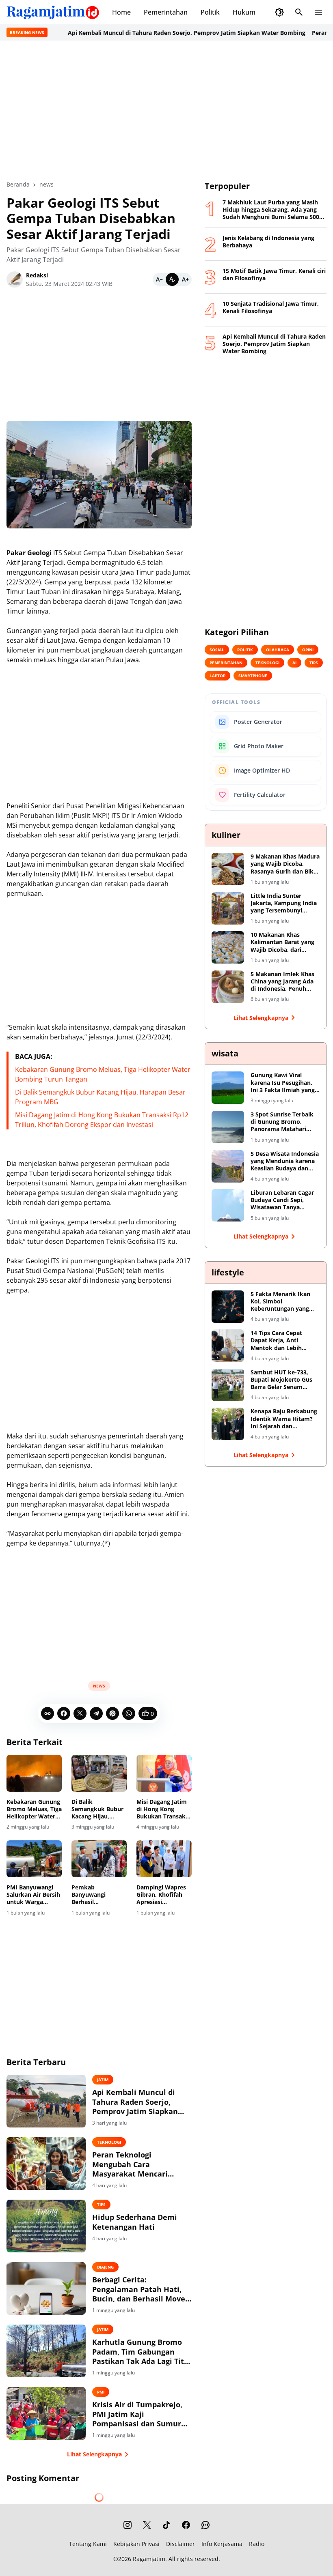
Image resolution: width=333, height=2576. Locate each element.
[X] (80, 1713)
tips (101, 2205)
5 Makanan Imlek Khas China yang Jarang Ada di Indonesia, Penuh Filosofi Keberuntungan (283, 982)
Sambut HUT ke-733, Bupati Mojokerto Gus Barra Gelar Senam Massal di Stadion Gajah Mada (284, 1380)
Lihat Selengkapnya (94, 2454)
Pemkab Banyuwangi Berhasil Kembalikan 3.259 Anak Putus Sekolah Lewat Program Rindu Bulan (96, 1895)
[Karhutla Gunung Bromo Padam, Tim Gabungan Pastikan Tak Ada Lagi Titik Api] (46, 2351)
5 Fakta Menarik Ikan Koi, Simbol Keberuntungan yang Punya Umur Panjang (280, 1302)
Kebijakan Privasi (136, 2544)
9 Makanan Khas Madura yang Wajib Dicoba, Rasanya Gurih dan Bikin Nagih (285, 864)
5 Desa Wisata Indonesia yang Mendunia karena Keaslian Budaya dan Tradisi (285, 1161)
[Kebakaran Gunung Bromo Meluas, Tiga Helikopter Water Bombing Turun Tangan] (34, 1773)
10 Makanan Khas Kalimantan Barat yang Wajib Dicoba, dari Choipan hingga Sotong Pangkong (283, 942)
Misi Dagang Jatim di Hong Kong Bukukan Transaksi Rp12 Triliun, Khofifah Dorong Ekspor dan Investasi (163, 1809)
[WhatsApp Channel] (205, 2525)
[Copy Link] (48, 1713)
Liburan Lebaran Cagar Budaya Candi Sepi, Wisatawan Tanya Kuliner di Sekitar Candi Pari (283, 1200)
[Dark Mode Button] (279, 12)
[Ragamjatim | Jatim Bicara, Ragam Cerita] (53, 12)
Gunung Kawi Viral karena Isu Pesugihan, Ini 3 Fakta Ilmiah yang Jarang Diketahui (283, 1083)
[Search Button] (299, 12)
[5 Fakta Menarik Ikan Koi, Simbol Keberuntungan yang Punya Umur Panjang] (228, 1307)
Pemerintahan (166, 12)
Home (121, 12)
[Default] (172, 279)
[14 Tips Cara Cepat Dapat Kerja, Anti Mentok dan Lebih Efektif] (228, 1346)
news (99, 1686)
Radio (257, 2544)
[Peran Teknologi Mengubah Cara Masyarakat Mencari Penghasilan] (46, 2164)
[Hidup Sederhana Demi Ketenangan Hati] (46, 2226)
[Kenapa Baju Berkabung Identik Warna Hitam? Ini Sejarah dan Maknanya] (228, 1424)
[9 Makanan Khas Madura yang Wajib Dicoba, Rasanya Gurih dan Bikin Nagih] (228, 869)
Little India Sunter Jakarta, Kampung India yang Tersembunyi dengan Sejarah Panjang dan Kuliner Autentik (284, 903)
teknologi (109, 2142)
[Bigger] (185, 279)
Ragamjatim (149, 2559)
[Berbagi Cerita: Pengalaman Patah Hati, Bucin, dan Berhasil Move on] (46, 2288)
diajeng (105, 2267)
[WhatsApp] (129, 1713)
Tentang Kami (88, 2544)
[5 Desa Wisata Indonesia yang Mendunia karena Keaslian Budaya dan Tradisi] (228, 1166)
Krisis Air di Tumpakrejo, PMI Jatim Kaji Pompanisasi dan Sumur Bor (137, 2414)
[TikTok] (166, 2525)
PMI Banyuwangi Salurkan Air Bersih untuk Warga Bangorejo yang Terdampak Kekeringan (33, 1895)
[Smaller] (159, 279)
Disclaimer (181, 2544)
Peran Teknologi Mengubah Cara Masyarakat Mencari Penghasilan (130, 2164)
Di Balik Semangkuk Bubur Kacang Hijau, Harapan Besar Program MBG (97, 1809)
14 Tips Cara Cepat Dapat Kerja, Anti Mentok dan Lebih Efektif (276, 1341)
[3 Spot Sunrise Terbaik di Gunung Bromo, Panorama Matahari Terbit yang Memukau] (228, 1127)
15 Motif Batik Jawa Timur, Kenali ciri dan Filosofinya (274, 275)
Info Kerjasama (222, 2544)
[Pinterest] (112, 1713)
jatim (103, 2080)
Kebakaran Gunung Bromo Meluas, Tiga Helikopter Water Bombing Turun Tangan (34, 1809)
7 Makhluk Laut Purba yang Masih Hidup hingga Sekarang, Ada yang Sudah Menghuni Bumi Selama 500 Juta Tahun (271, 210)
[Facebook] (64, 1713)
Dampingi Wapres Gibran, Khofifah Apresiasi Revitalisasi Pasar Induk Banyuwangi (163, 1895)
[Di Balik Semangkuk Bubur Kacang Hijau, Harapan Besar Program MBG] (99, 1773)
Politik (210, 12)
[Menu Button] (318, 12)
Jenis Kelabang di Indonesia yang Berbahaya (268, 242)
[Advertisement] (166, 110)
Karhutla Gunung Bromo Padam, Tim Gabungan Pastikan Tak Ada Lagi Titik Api (142, 2352)
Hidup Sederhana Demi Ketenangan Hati (135, 2222)
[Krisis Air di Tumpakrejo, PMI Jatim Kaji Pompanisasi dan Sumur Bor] (46, 2413)
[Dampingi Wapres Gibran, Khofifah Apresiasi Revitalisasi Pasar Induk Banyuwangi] (164, 1859)
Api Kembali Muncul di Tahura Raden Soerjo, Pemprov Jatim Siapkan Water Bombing (138, 33)
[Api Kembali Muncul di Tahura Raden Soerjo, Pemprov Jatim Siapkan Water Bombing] (46, 2101)
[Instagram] (128, 2525)
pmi (101, 2392)
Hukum (244, 12)
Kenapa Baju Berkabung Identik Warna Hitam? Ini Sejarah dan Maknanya (284, 1419)
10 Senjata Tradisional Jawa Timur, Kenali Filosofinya (271, 307)
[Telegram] (96, 1713)
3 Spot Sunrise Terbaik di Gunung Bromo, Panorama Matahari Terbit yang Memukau (282, 1122)
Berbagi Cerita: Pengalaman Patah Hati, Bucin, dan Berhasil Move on (139, 2289)
